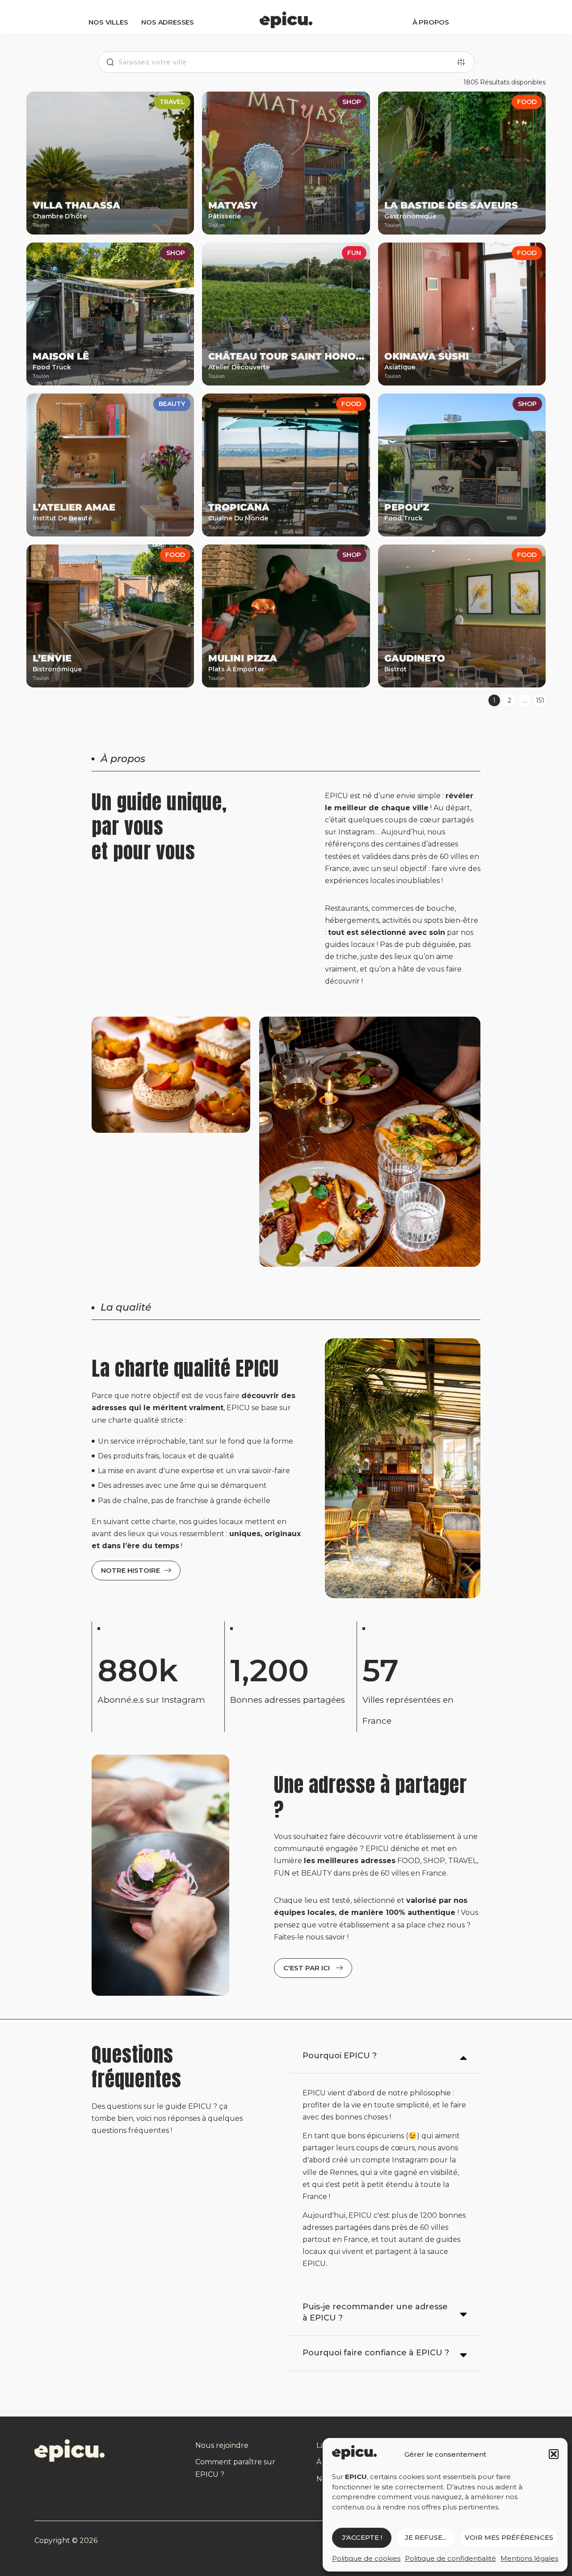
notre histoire (130, 1570)
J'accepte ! (362, 2537)
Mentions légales (529, 2558)
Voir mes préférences (509, 2537)
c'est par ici (307, 1968)
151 (540, 700)
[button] (554, 2454)
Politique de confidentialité (450, 2558)
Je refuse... (426, 2537)
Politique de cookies (366, 2558)
